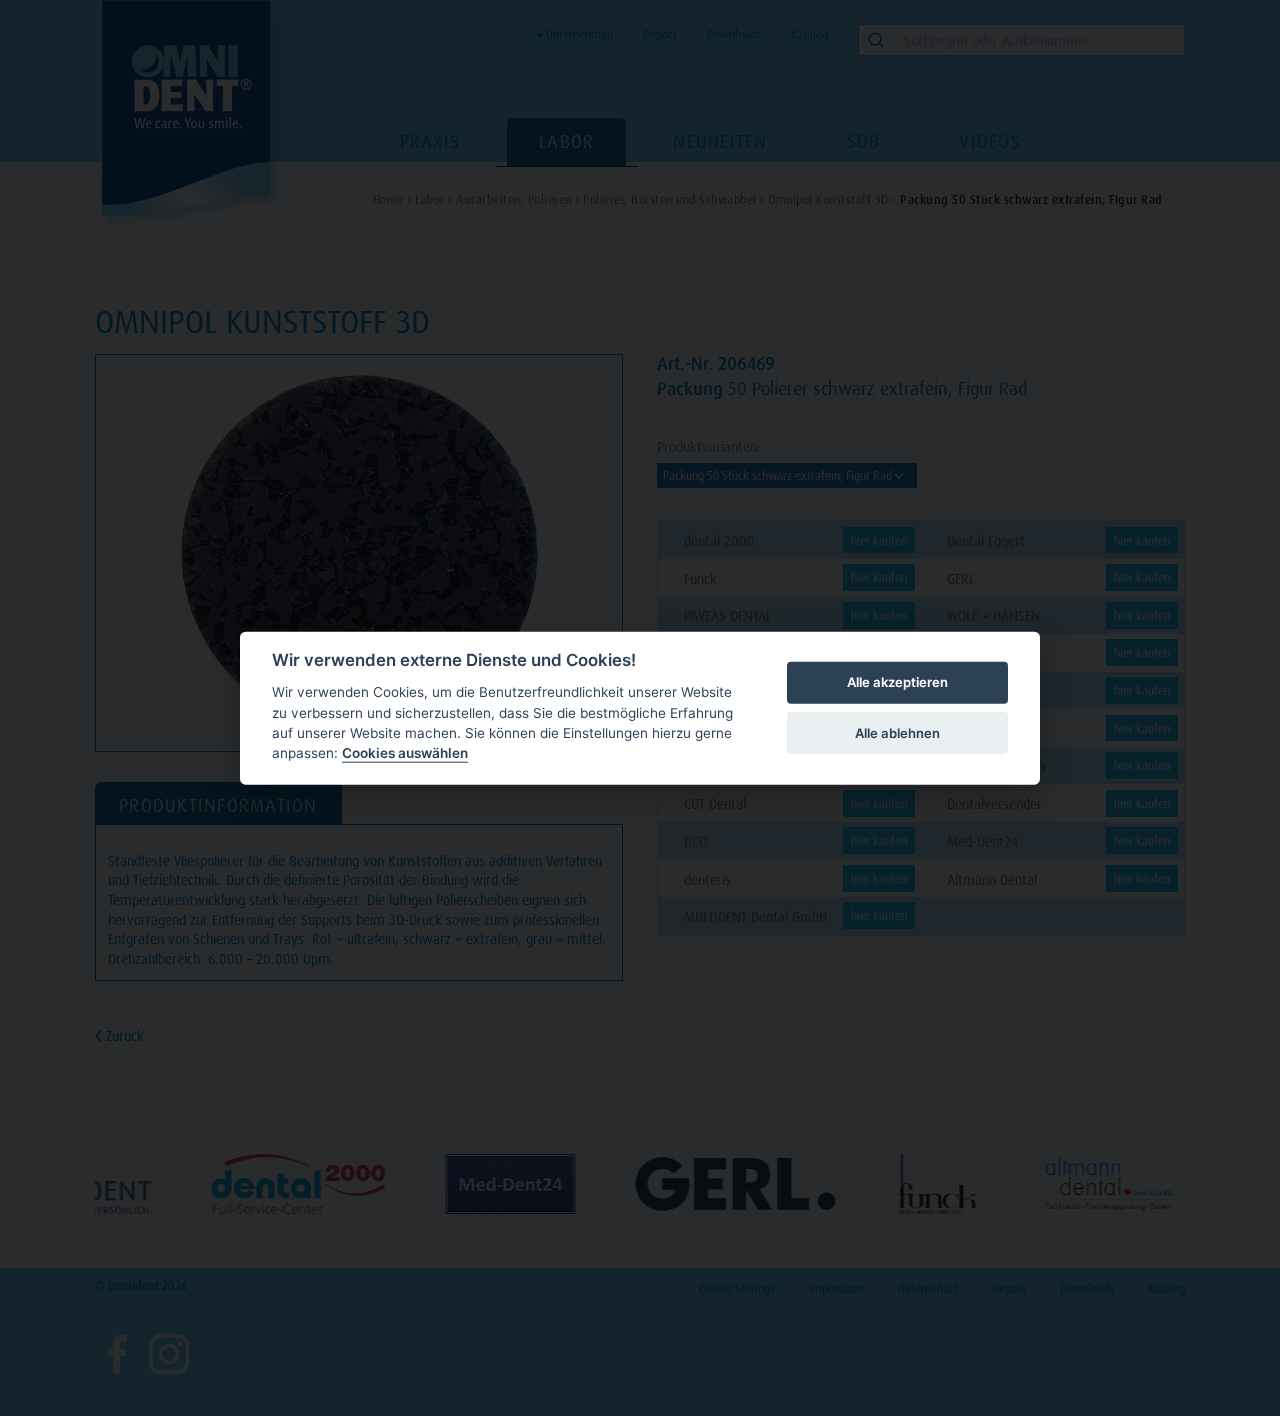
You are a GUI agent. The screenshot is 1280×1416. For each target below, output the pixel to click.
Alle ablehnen (897, 732)
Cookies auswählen (405, 753)
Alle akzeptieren (897, 682)
